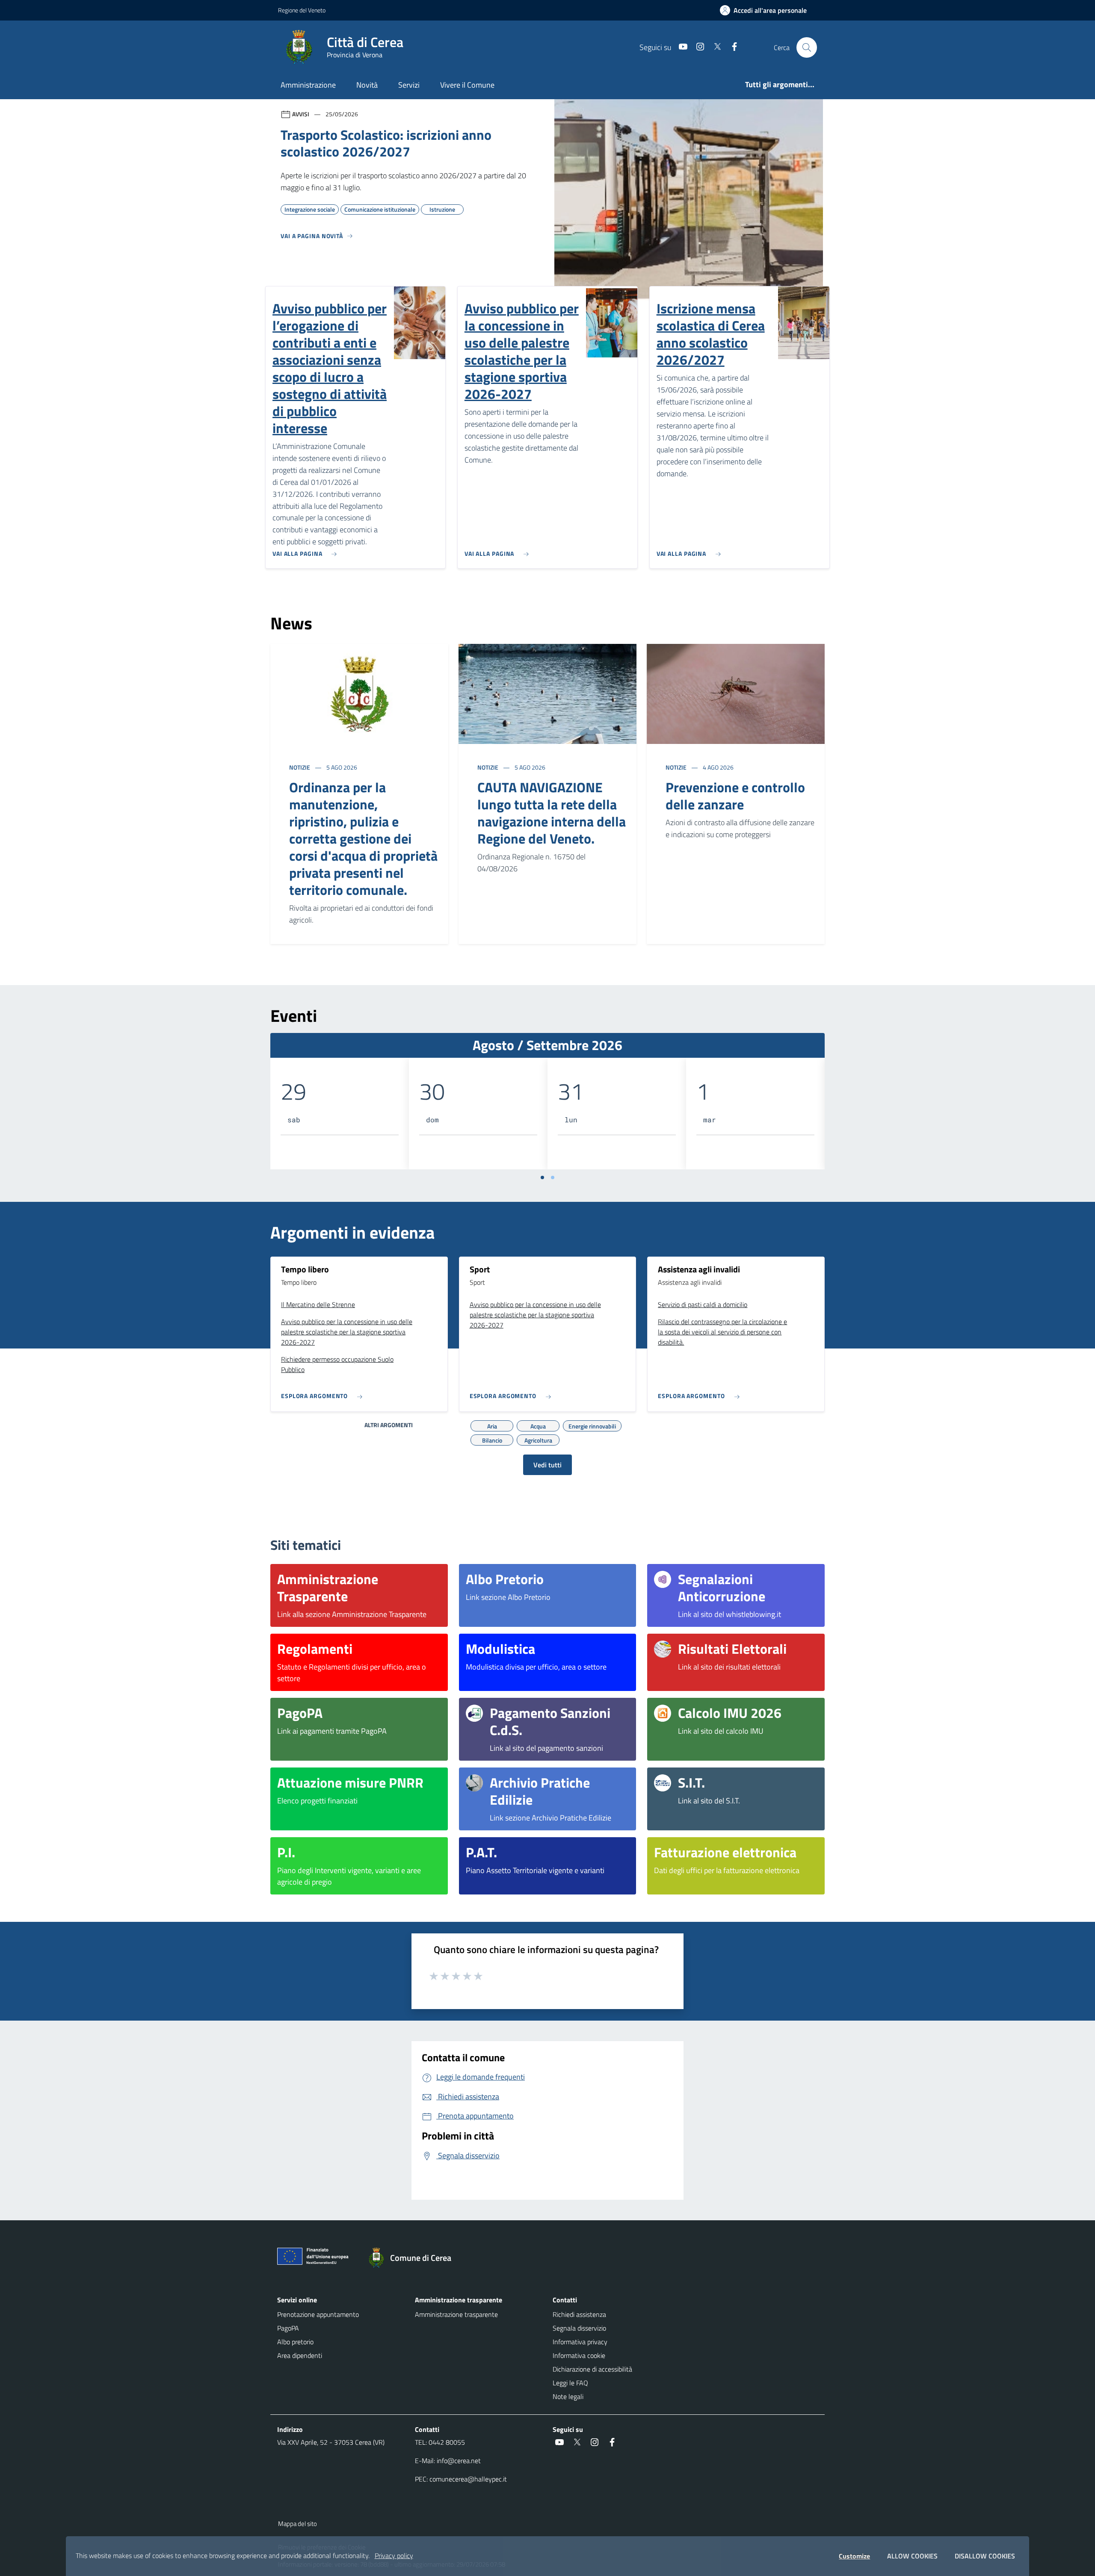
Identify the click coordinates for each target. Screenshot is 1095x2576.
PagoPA (288, 2328)
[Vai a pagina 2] (553, 1177)
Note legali (568, 2396)
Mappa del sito (297, 2524)
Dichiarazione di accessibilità (592, 2369)
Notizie (300, 767)
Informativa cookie (579, 2355)
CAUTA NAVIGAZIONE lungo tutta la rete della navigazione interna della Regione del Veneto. (552, 813)
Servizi (409, 85)
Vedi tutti (547, 1465)
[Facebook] (731, 47)
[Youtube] (680, 47)
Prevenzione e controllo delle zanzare (735, 796)
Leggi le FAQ (570, 2383)
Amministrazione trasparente (456, 2314)
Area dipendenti (300, 2355)
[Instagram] (697, 47)
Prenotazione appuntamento (318, 2314)
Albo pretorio (295, 2342)
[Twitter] (714, 47)
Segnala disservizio (579, 2328)
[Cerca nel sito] (807, 47)
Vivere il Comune (467, 85)
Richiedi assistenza (579, 2314)
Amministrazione (308, 85)
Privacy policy (394, 2555)
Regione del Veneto (302, 10)
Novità (367, 85)
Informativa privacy (580, 2342)
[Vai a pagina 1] (542, 1177)
